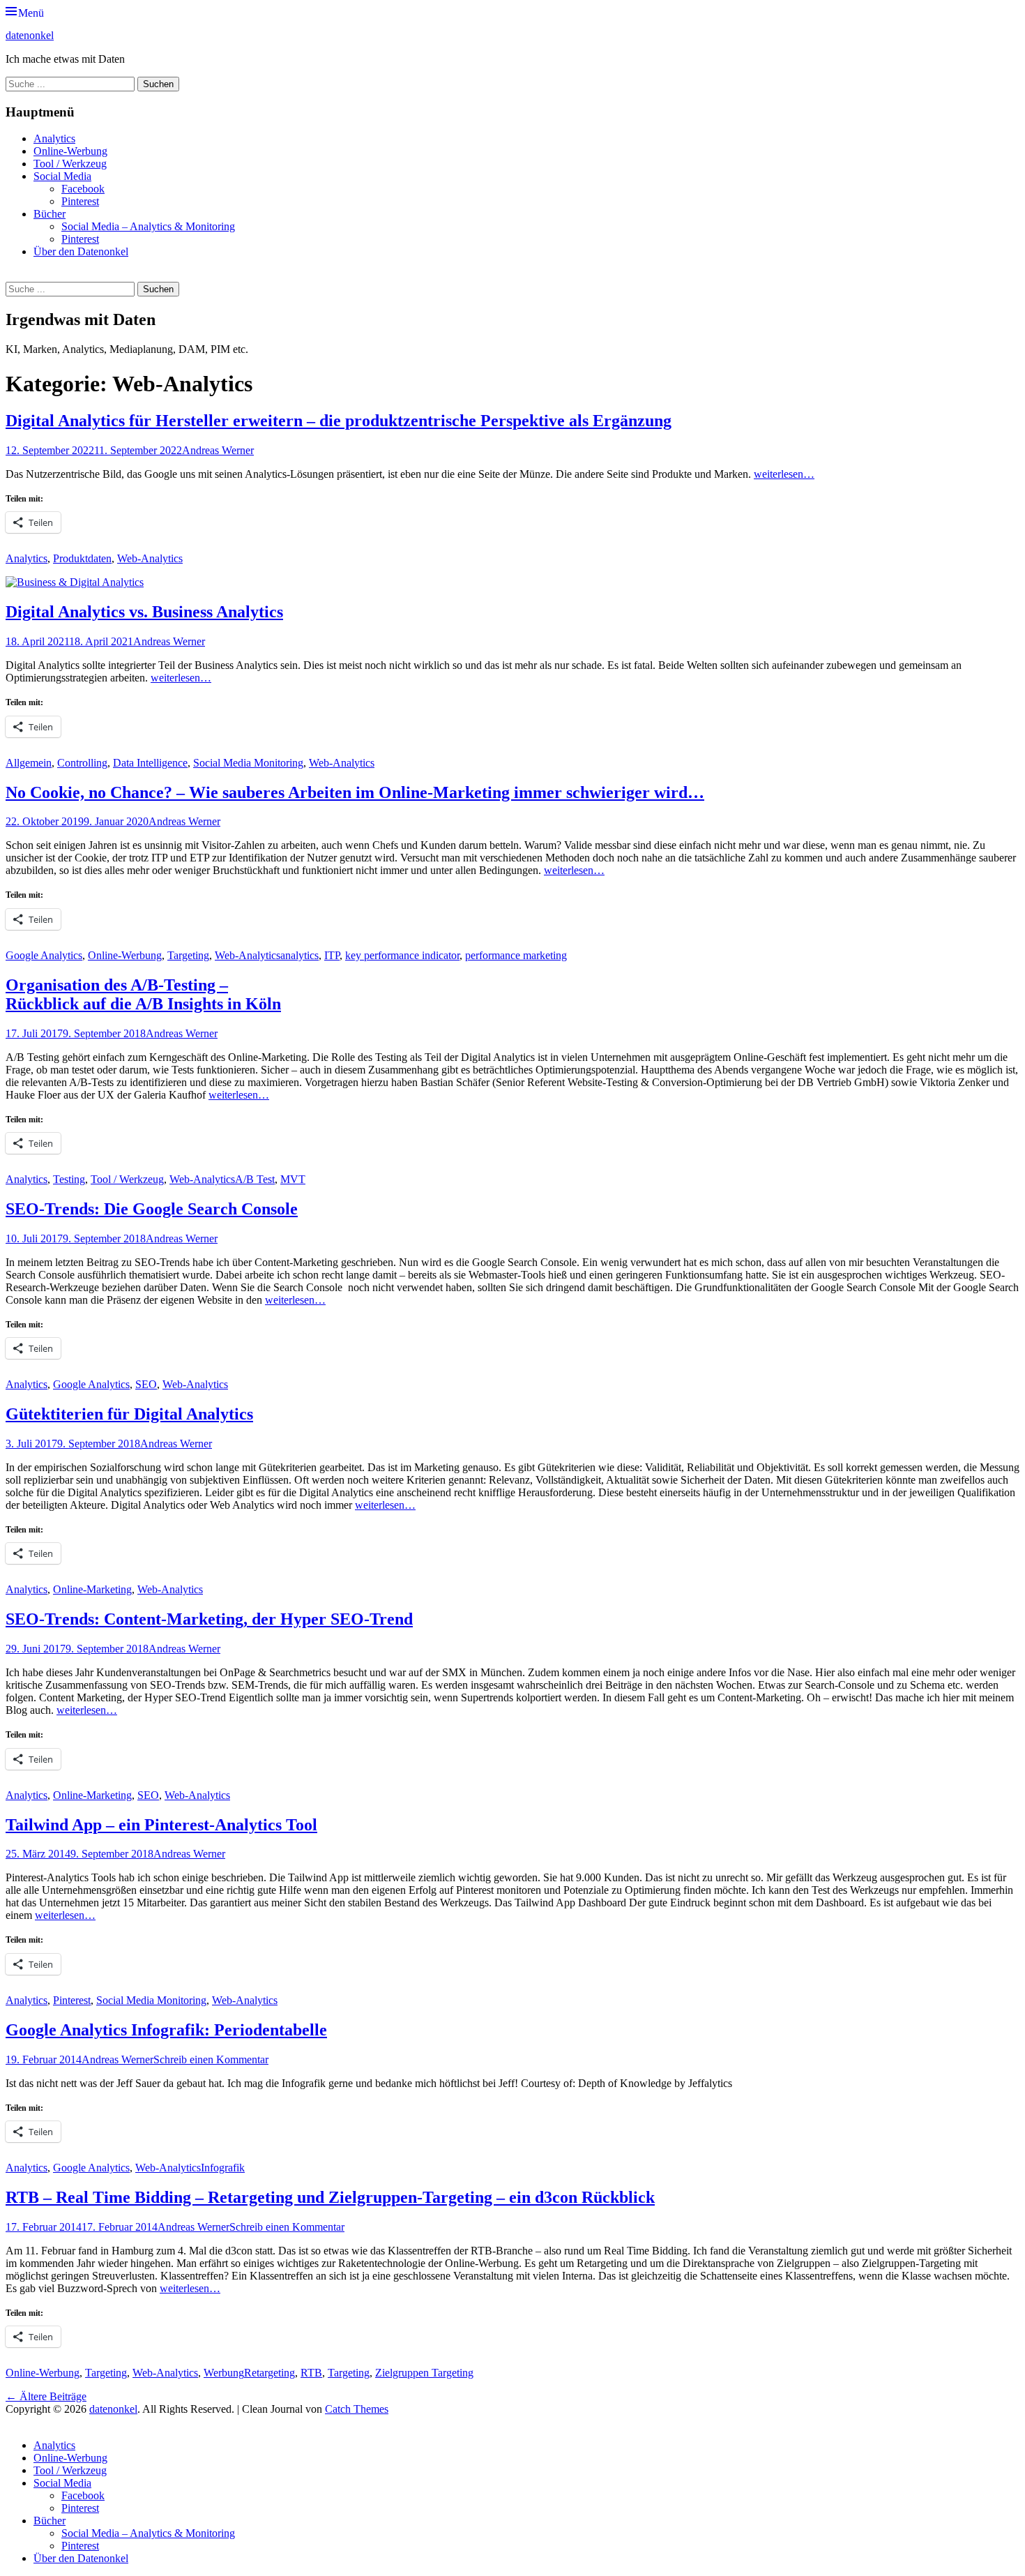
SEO (146, 1384)
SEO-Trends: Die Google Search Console (152, 1209)
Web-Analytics (150, 558)
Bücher (50, 214)
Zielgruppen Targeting (424, 2373)
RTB (311, 2373)
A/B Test (255, 1179)
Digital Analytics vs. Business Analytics (144, 612)
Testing (69, 1179)
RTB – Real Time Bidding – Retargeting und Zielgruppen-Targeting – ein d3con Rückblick (330, 2197)
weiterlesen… (784, 474)
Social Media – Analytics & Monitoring (148, 226)
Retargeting (269, 2373)
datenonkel (30, 35)
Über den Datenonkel (81, 251)
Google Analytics (44, 955)
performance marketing (516, 955)
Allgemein (29, 763)
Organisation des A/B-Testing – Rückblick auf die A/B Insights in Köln (143, 994)
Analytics (54, 138)
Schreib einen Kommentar (211, 2059)
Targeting (188, 955)
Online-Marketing (92, 1589)
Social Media (62, 176)
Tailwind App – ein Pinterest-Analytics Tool (161, 1825)
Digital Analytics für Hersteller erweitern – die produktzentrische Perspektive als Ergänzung (339, 421)
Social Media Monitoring (248, 763)
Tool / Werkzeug (70, 164)
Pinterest (80, 201)
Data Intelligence (150, 763)
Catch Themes (357, 2409)
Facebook (83, 189)
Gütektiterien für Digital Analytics (129, 1414)
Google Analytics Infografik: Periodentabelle (166, 2030)
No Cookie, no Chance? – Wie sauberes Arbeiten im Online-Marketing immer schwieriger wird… (355, 792)
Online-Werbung (70, 151)
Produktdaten (82, 558)
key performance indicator (402, 955)
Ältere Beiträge (46, 2396)
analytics (299, 955)
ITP (332, 955)
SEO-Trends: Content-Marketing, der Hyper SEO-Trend (209, 1619)
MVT (293, 1179)
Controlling (82, 763)
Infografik (223, 2168)
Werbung (224, 2373)
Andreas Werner (218, 450)
